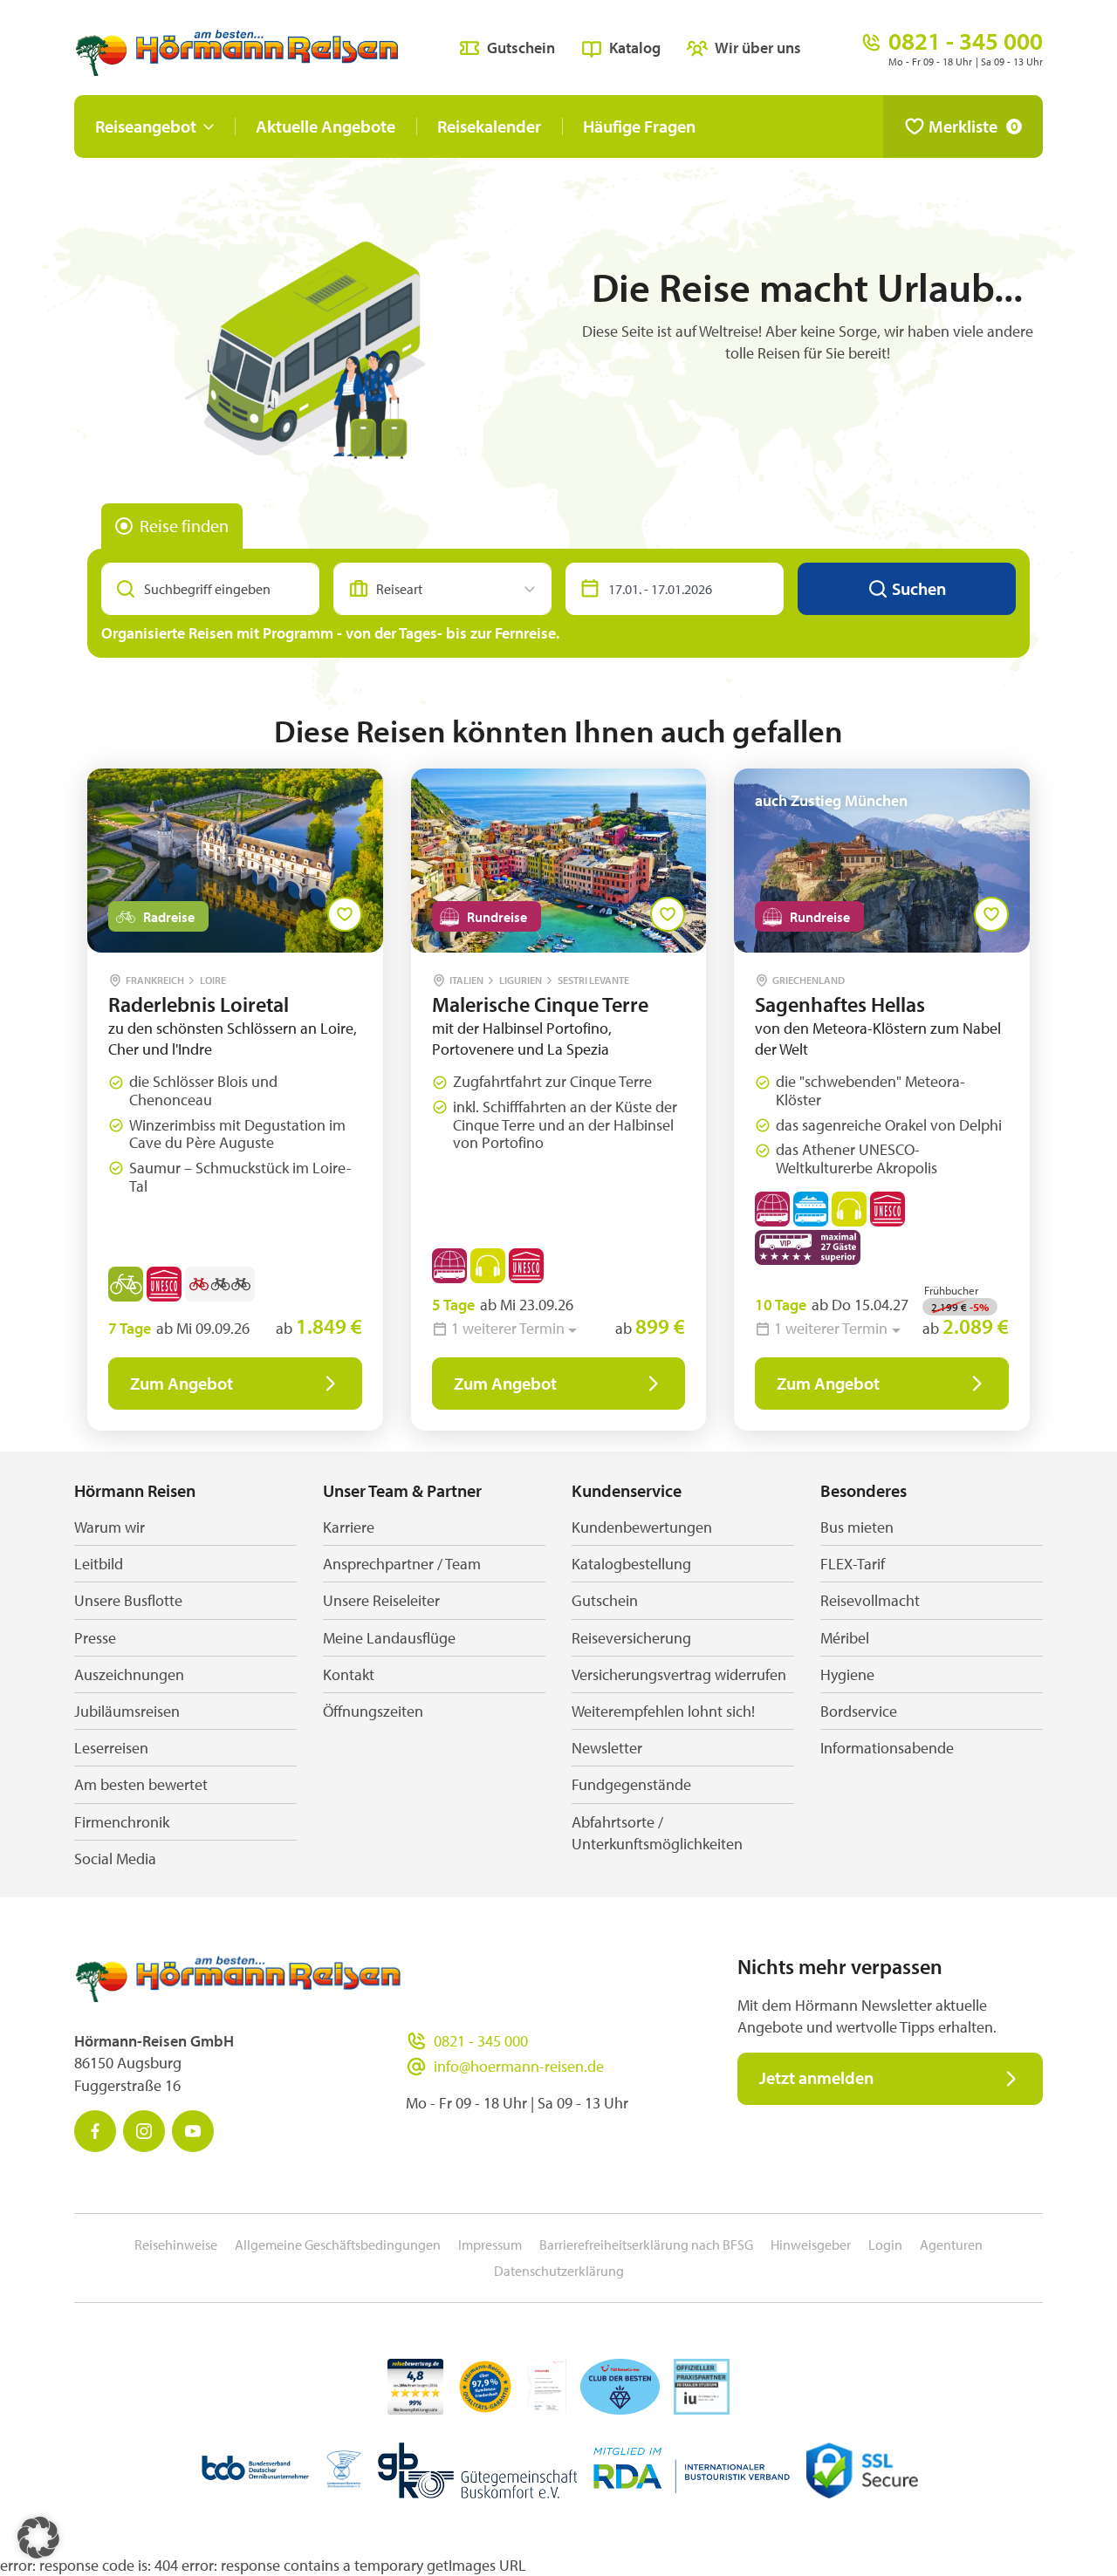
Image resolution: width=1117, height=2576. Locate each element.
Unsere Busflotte (128, 1600)
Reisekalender (489, 126)
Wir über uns (758, 48)
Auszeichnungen (129, 1674)
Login (885, 2245)
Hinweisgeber (811, 2245)
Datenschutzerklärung (559, 2271)
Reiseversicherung (631, 1638)
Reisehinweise (176, 2245)
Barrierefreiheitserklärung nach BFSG (646, 2245)
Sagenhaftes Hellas (840, 1004)
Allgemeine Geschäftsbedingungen (338, 2245)
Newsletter (607, 1748)
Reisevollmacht (870, 1600)
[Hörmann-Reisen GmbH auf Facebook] (95, 2131)
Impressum (490, 2245)
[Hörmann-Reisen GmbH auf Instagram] (144, 2131)
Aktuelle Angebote (326, 126)
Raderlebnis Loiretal (199, 1004)
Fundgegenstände (631, 1784)
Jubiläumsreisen (127, 1711)
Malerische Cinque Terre (540, 1004)
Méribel (845, 1638)
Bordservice (859, 1711)
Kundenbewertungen (642, 1527)
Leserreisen (111, 1748)
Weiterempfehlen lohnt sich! (663, 1711)
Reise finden (184, 526)
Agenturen (951, 2245)
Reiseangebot (146, 126)
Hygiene (847, 1674)
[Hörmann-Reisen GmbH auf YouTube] (193, 2131)
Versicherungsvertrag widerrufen (679, 1674)
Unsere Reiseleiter (381, 1600)
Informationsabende (887, 1748)
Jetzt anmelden (816, 2077)
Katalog (635, 48)
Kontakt (349, 1674)
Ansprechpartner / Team (402, 1564)
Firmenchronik (122, 1822)
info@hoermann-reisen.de (519, 2066)
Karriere (349, 1527)
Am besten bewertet (141, 1784)
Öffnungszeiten (373, 1711)
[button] (38, 2538)
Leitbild (99, 1564)
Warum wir (110, 1527)
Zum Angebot (182, 1383)
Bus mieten (857, 1527)
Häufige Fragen (639, 126)
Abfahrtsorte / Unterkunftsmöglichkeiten (657, 1833)
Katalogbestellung (631, 1564)
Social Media (115, 1859)
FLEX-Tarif (853, 1564)
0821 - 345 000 (481, 2041)
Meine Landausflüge (389, 1638)
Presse (95, 1638)
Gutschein (521, 48)
